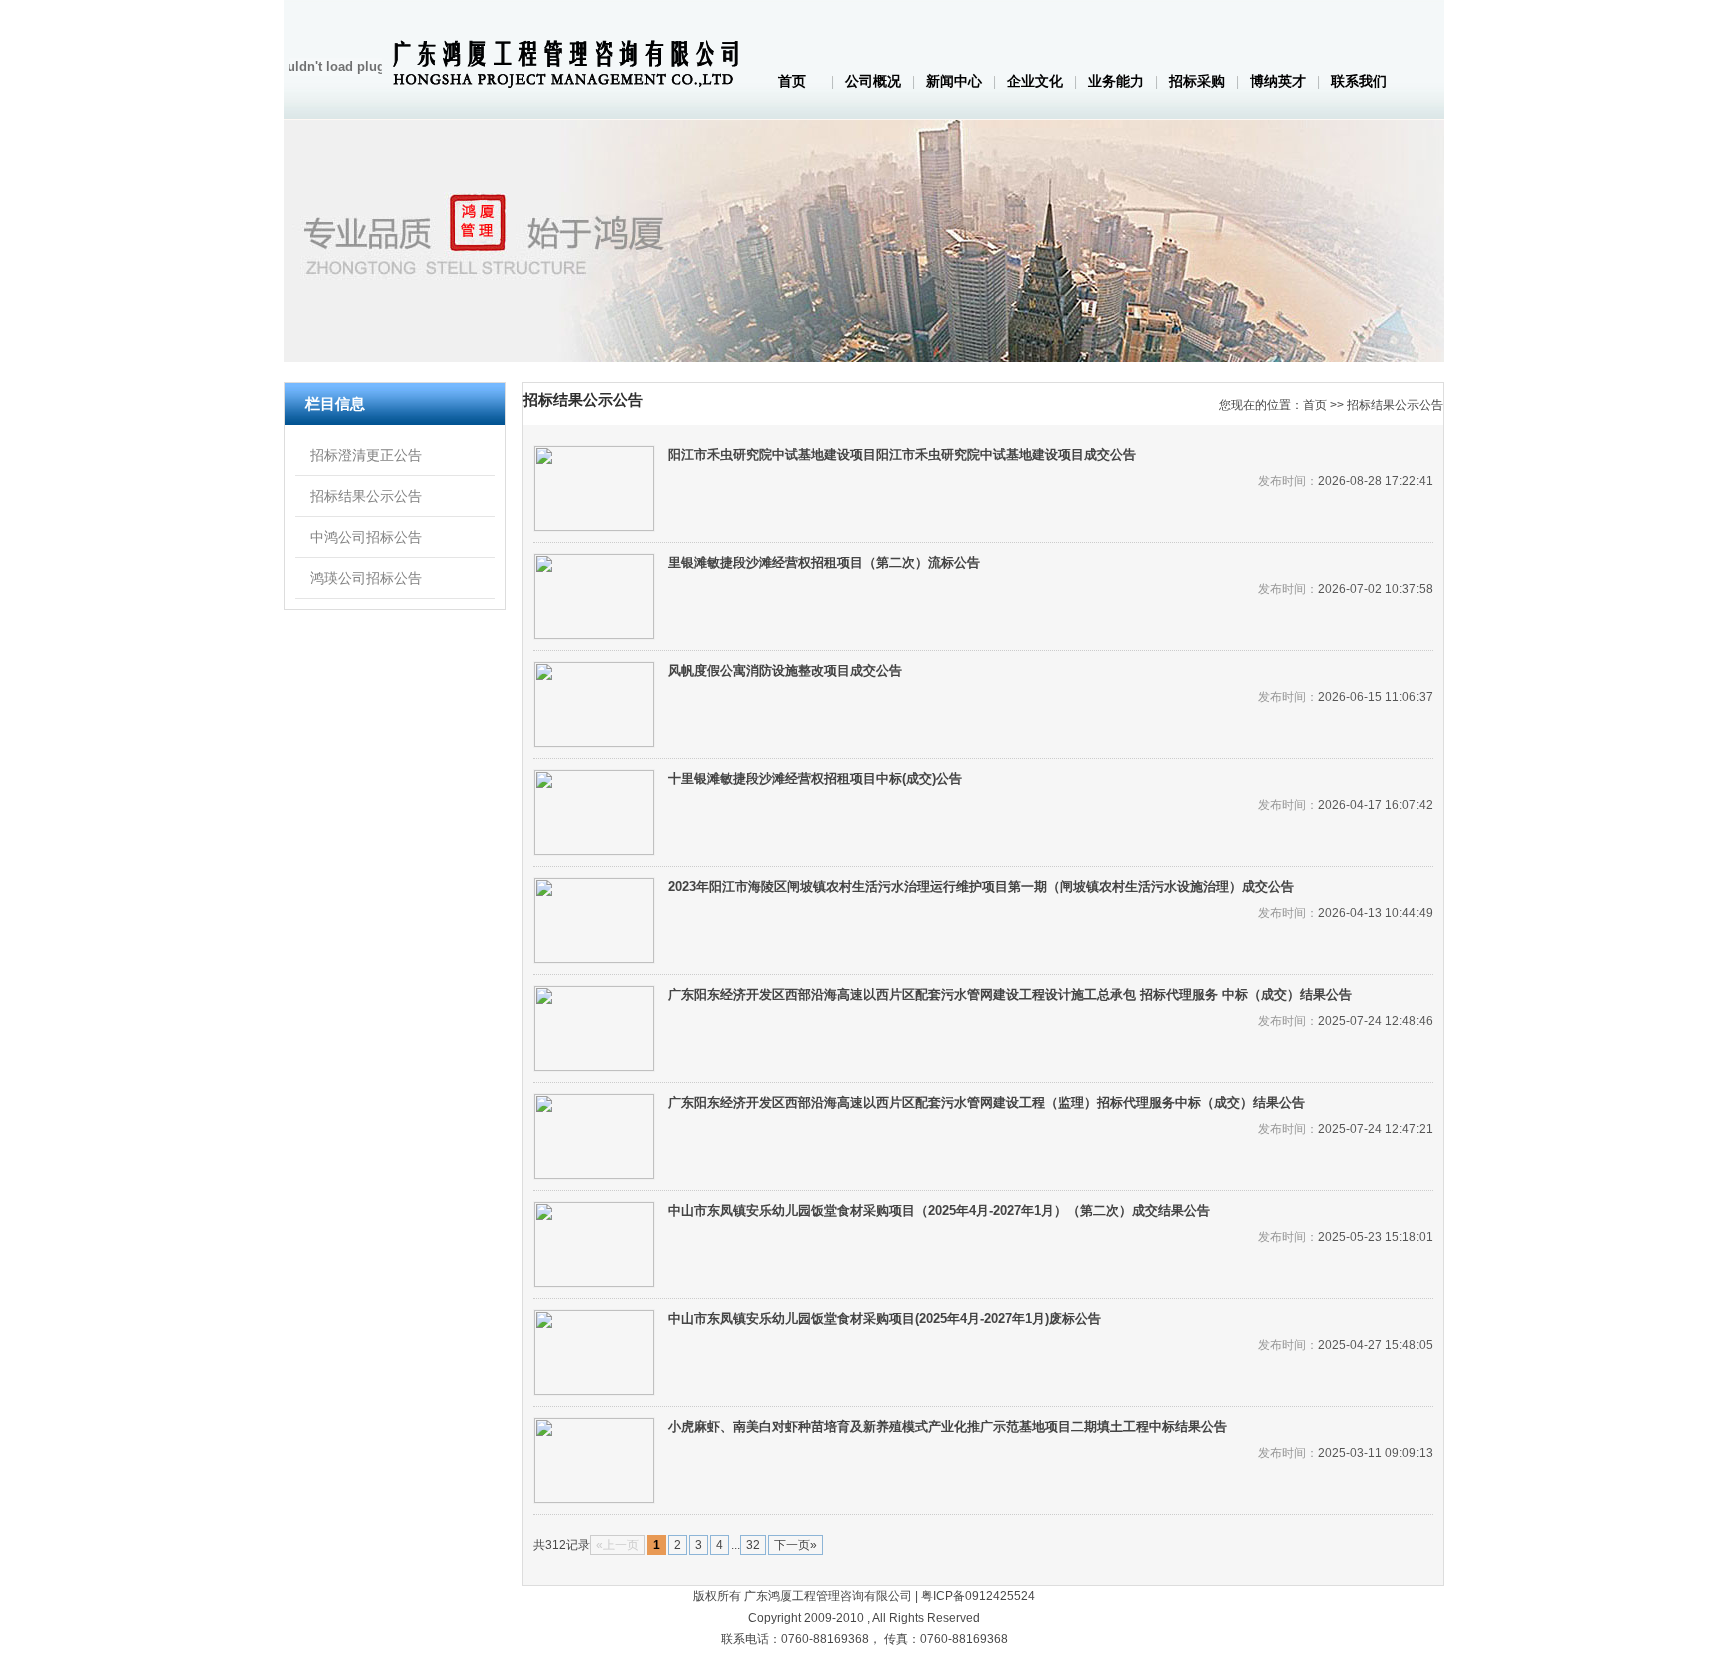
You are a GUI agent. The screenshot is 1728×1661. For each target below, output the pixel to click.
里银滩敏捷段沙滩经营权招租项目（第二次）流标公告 (824, 562)
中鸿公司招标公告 (366, 537)
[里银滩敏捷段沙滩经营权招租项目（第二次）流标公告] (594, 596)
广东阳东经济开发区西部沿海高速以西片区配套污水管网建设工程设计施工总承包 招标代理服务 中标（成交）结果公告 (1010, 994)
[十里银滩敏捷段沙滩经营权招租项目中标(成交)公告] (594, 812)
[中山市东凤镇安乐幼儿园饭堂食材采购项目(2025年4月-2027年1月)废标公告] (594, 1352)
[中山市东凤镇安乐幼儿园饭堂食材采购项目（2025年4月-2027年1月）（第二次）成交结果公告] (594, 1244)
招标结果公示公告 (366, 496)
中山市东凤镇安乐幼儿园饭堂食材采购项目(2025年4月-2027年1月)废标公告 (884, 1318)
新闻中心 (954, 81)
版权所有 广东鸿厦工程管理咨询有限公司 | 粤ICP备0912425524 (864, 1596)
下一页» (795, 1545)
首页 (792, 81)
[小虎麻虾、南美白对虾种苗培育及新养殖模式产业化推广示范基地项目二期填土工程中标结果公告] (594, 1460)
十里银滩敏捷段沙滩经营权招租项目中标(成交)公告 (815, 778)
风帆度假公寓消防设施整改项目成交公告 (785, 670)
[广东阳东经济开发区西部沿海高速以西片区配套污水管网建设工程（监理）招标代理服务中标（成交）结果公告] (594, 1136)
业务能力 (1116, 81)
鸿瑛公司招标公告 (366, 578)
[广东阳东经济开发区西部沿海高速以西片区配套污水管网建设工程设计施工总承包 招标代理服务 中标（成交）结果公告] (594, 1028)
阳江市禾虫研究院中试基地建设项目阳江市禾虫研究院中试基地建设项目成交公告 (902, 454)
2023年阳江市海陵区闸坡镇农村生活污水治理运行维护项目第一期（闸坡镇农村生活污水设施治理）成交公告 (981, 886)
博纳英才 (1278, 81)
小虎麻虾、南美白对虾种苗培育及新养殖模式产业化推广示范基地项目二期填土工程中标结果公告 (947, 1426)
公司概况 (873, 81)
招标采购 (1197, 81)
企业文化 (1035, 81)
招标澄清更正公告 (366, 455)
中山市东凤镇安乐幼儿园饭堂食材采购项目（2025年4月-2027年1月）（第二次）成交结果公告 (939, 1210)
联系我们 (1359, 81)
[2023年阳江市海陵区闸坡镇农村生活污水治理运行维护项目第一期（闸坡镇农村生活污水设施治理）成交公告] (594, 920)
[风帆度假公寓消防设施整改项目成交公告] (594, 704)
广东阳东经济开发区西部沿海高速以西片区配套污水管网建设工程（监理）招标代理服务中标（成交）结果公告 (986, 1102)
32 (753, 1545)
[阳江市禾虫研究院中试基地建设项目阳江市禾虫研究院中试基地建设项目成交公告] (594, 488)
